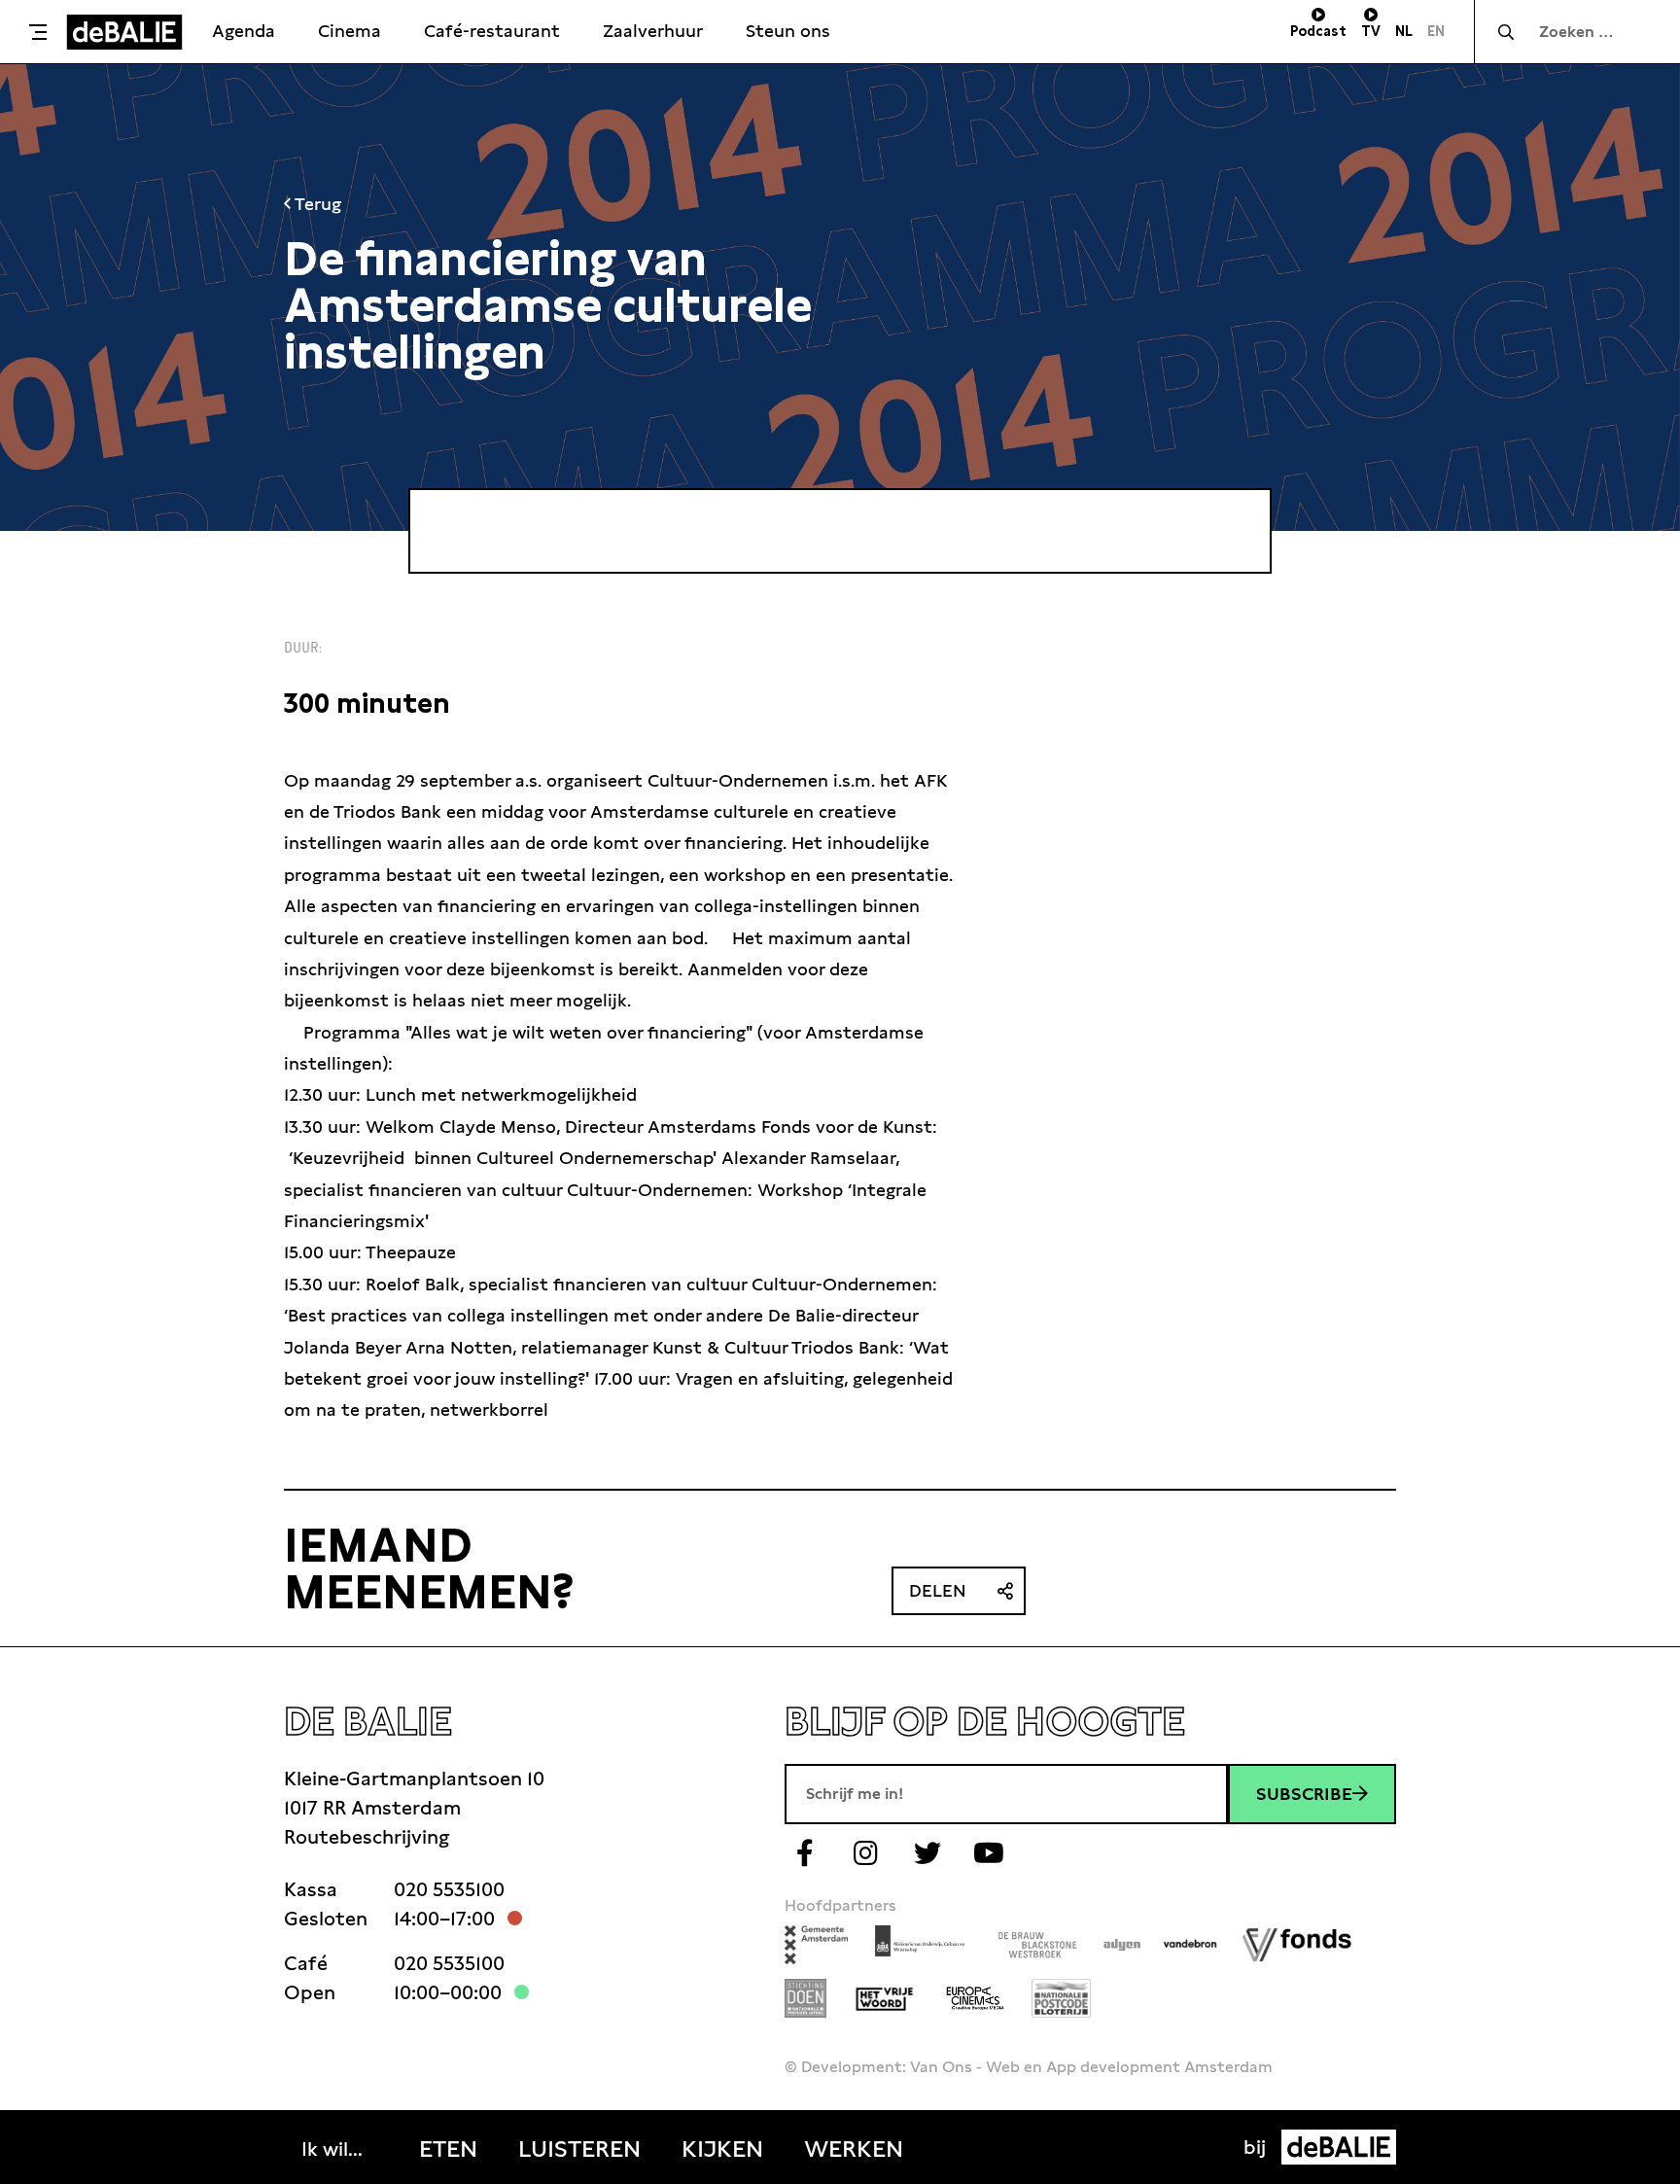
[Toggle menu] (38, 32)
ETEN (448, 2149)
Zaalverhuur (653, 31)
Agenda (244, 31)
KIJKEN (722, 2149)
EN (1436, 31)
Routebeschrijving (367, 1837)
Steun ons (788, 31)
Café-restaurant (492, 31)
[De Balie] (124, 32)
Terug (316, 204)
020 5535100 (449, 1889)
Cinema (350, 31)
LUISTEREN (579, 2149)
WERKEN (854, 2149)
